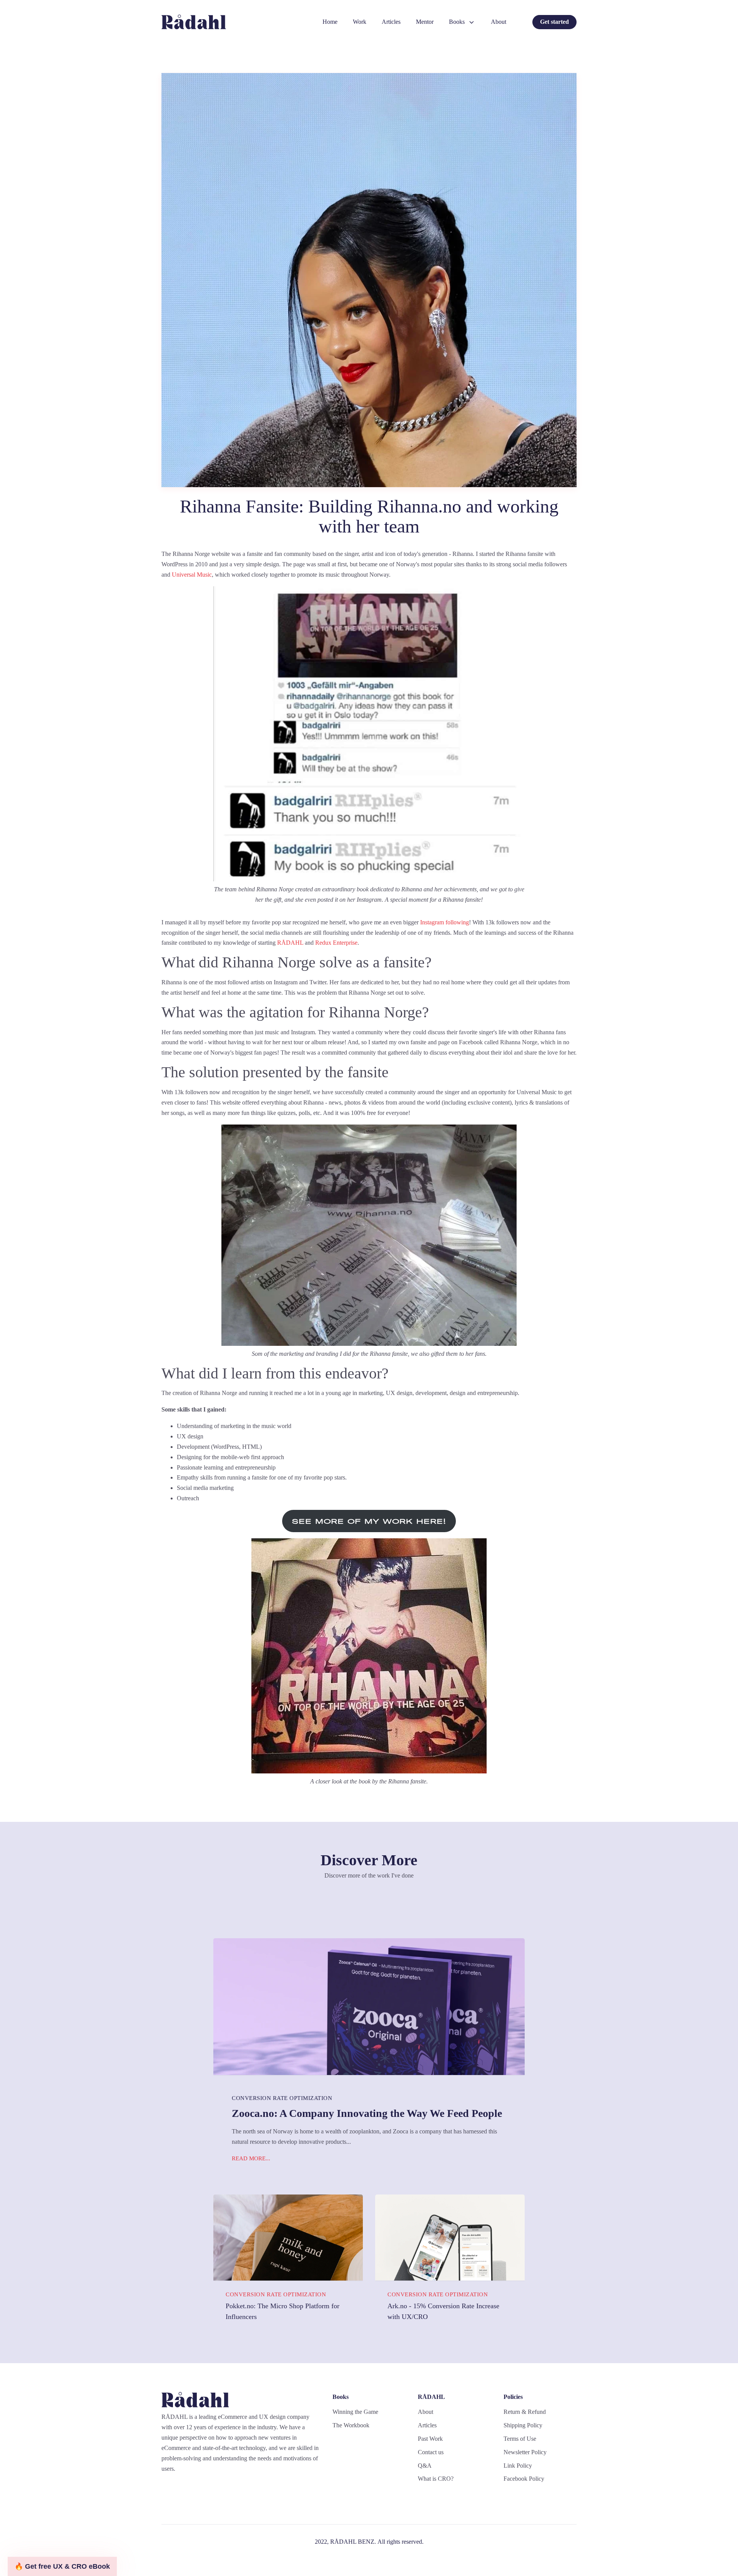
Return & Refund (525, 2412)
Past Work (430, 2439)
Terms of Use (520, 2439)
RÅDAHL (290, 943)
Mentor (425, 22)
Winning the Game (355, 2412)
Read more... (251, 2158)
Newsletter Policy (525, 2452)
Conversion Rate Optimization (282, 2098)
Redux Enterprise (336, 943)
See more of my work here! (369, 1521)
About (499, 22)
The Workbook (351, 2425)
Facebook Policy (524, 2479)
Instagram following (445, 922)
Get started (554, 22)
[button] (62, 2566)
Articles (391, 22)
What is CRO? (436, 2479)
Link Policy (518, 2466)
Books (457, 22)
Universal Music (192, 575)
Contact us (431, 2452)
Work (360, 22)
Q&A (425, 2466)
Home (330, 22)
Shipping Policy (523, 2425)
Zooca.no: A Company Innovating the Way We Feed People (367, 2113)
